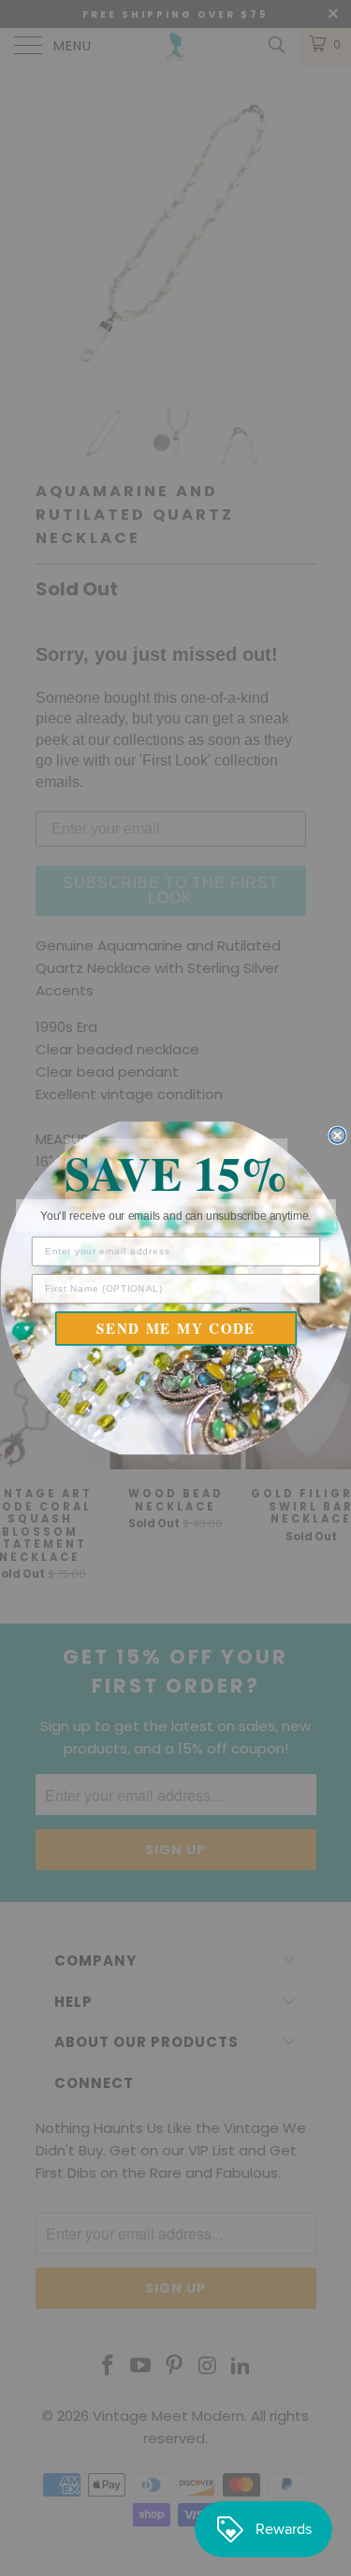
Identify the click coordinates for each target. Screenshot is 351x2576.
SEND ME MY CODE (176, 1328)
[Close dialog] (337, 1135)
